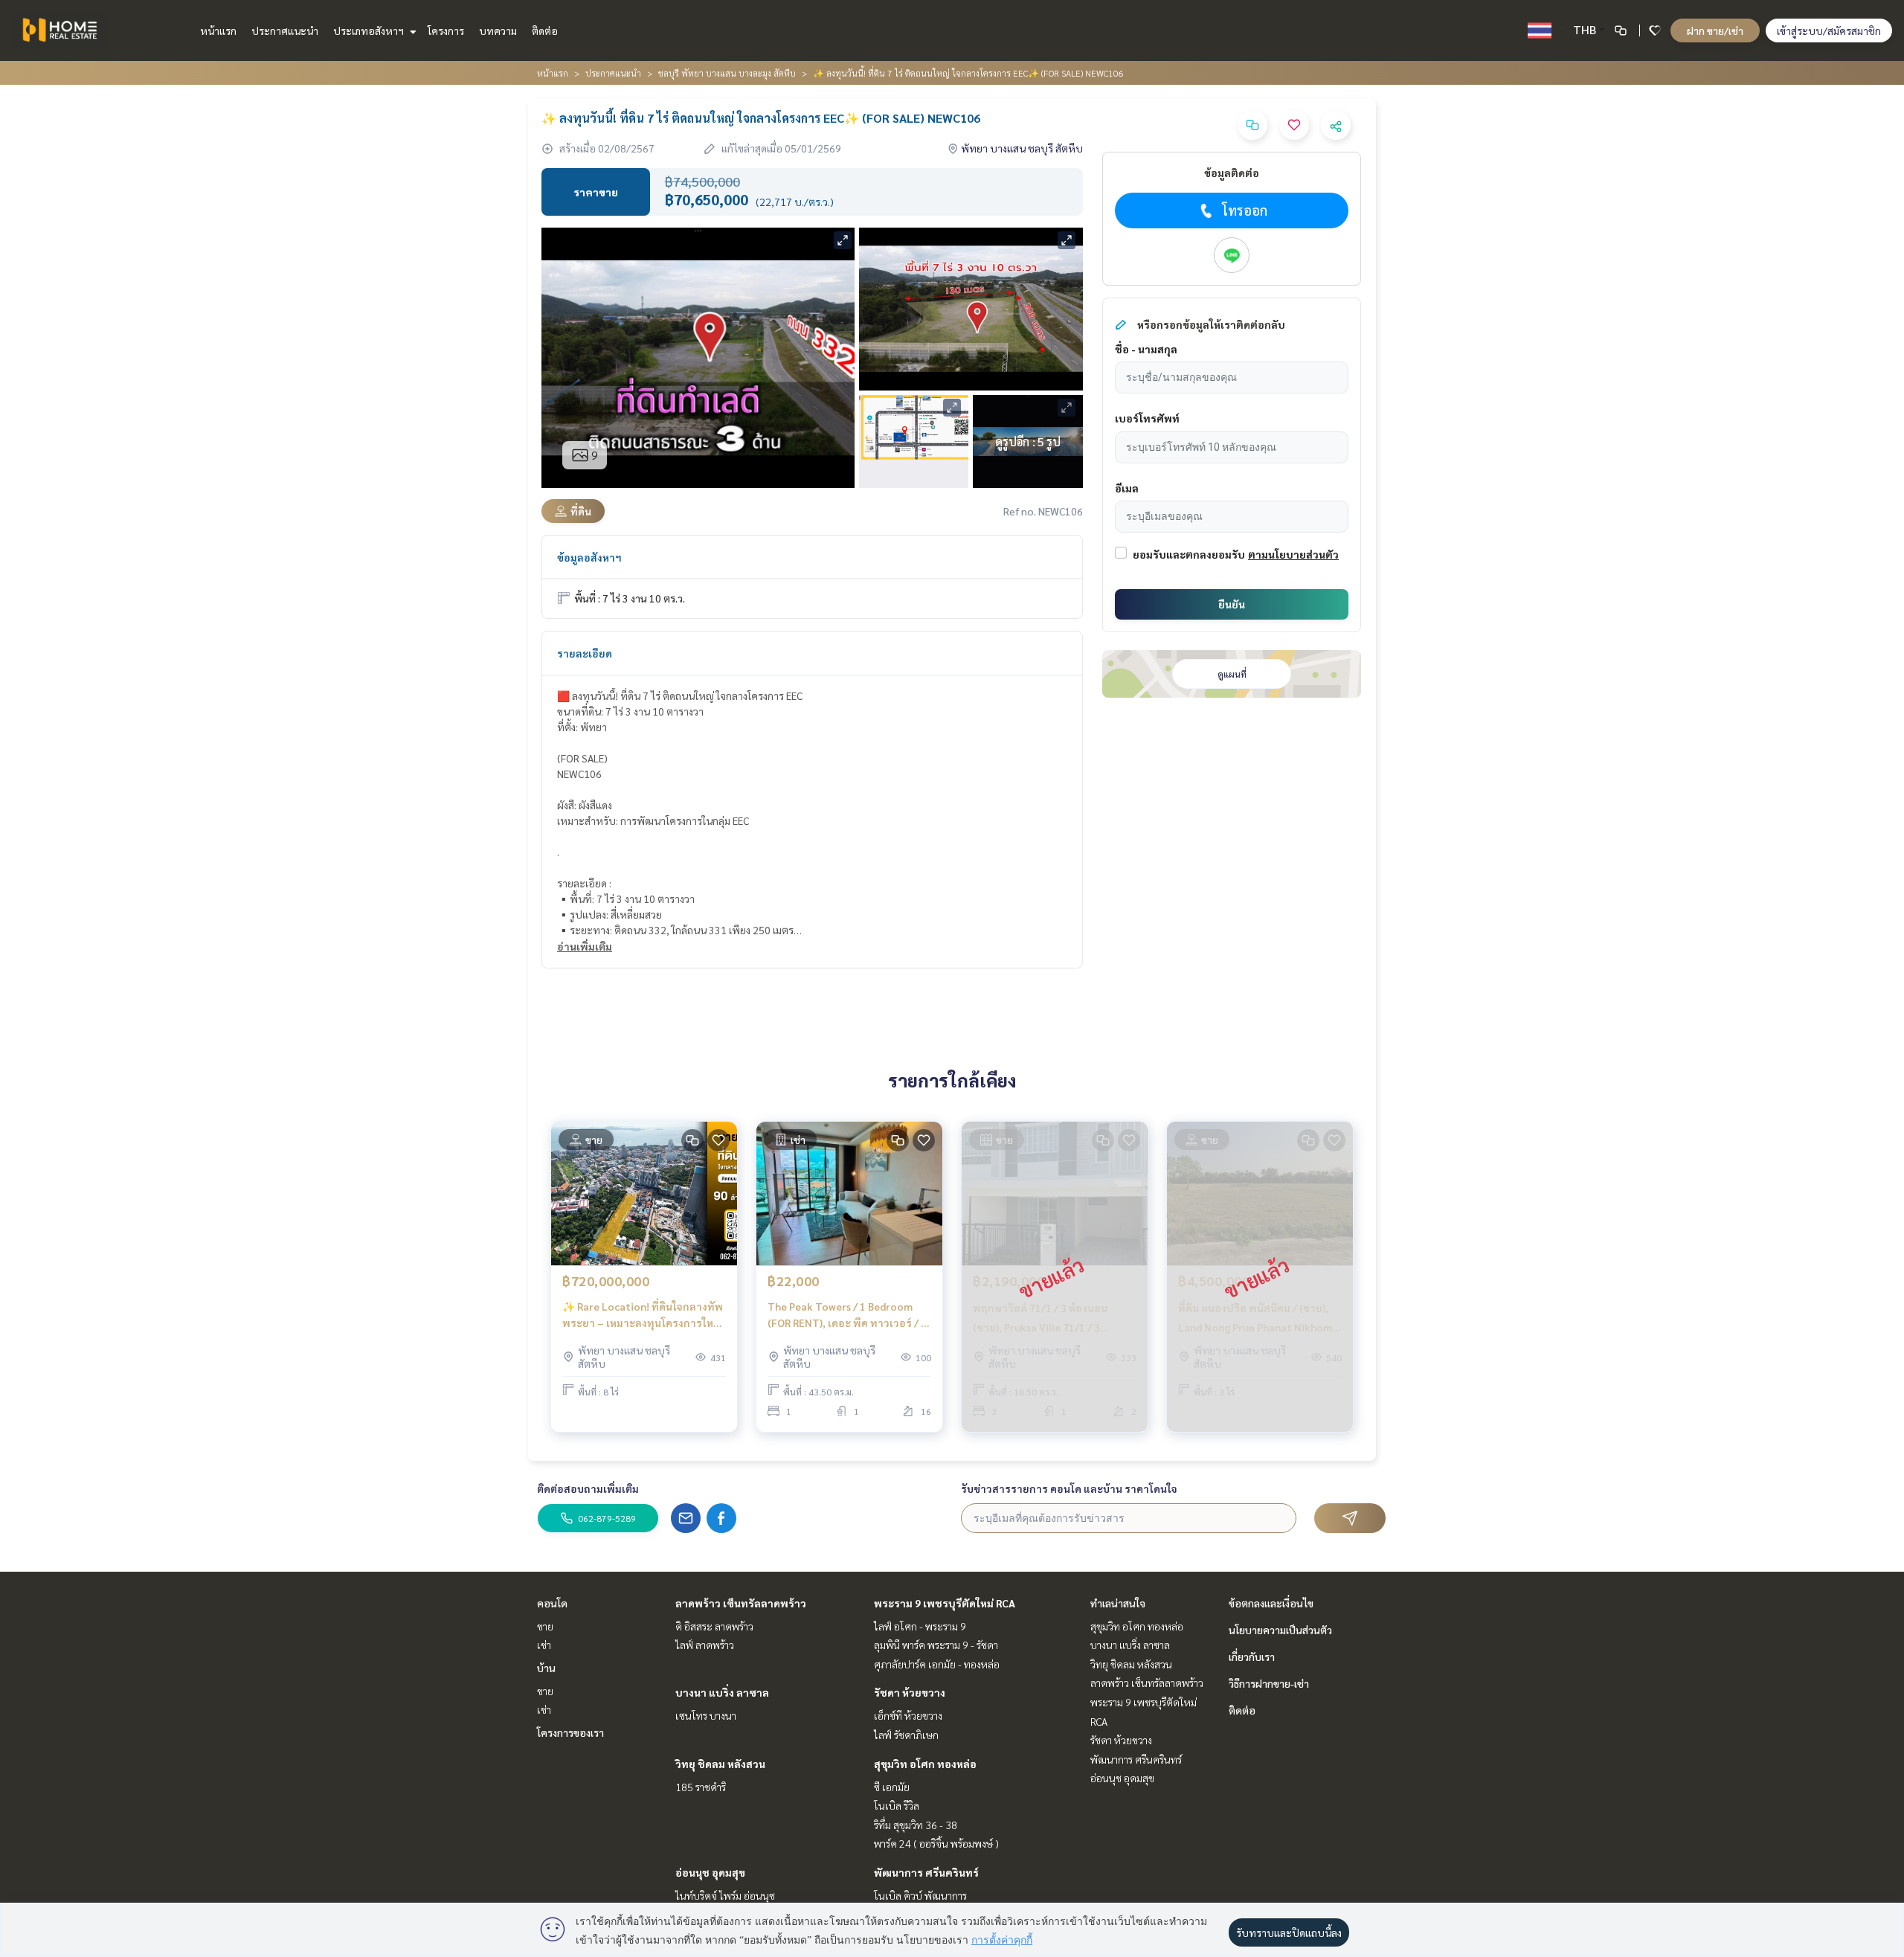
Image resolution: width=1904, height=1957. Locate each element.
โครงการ (446, 30)
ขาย (545, 1626)
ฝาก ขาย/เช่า (1715, 30)
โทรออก (1245, 210)
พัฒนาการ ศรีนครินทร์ (926, 1872)
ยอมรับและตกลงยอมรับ (1189, 554)
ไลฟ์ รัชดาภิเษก (906, 1735)
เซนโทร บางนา (706, 1715)
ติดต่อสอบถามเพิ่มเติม (588, 1488)
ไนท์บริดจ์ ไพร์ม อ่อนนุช (725, 1895)
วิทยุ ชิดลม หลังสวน (720, 1764)
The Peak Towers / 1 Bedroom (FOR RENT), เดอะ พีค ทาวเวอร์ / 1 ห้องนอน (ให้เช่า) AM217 (847, 1315)
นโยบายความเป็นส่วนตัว (1280, 1630)
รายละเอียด (585, 653)
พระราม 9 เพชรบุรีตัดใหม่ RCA (945, 1603)
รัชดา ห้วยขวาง (910, 1692)
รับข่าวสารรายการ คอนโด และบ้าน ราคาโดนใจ (1069, 1488)
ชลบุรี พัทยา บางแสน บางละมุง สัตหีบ (727, 73)
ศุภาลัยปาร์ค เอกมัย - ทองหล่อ (937, 1664)
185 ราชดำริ (701, 1787)
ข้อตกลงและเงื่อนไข (1271, 1603)
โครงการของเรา (570, 1732)
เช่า (544, 1645)
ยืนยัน (1232, 604)
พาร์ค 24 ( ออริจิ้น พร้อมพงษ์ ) (936, 1843)
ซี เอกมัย (892, 1787)
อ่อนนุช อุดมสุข (710, 1872)
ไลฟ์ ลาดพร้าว (705, 1645)
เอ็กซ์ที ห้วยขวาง (908, 1715)
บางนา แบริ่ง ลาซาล (722, 1692)
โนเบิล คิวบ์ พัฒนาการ (920, 1895)
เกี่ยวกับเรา (1252, 1656)
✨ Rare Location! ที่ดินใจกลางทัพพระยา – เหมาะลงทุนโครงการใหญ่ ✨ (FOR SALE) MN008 (643, 1315)
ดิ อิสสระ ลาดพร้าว (714, 1626)
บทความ (498, 30)
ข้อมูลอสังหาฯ (589, 557)
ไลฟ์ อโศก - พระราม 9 (920, 1626)
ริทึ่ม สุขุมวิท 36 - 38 (916, 1825)
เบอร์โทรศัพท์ (1147, 418)
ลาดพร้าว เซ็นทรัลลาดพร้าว (741, 1603)
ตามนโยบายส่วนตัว (1293, 554)
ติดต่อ (545, 30)
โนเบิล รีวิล (897, 1805)
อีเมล (1127, 488)
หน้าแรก (218, 30)
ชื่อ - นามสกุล (1146, 349)
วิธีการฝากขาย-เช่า (1269, 1683)
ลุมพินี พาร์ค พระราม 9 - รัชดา (936, 1645)
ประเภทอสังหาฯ (370, 30)
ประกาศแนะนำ (285, 30)
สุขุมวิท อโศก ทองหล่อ (925, 1764)
